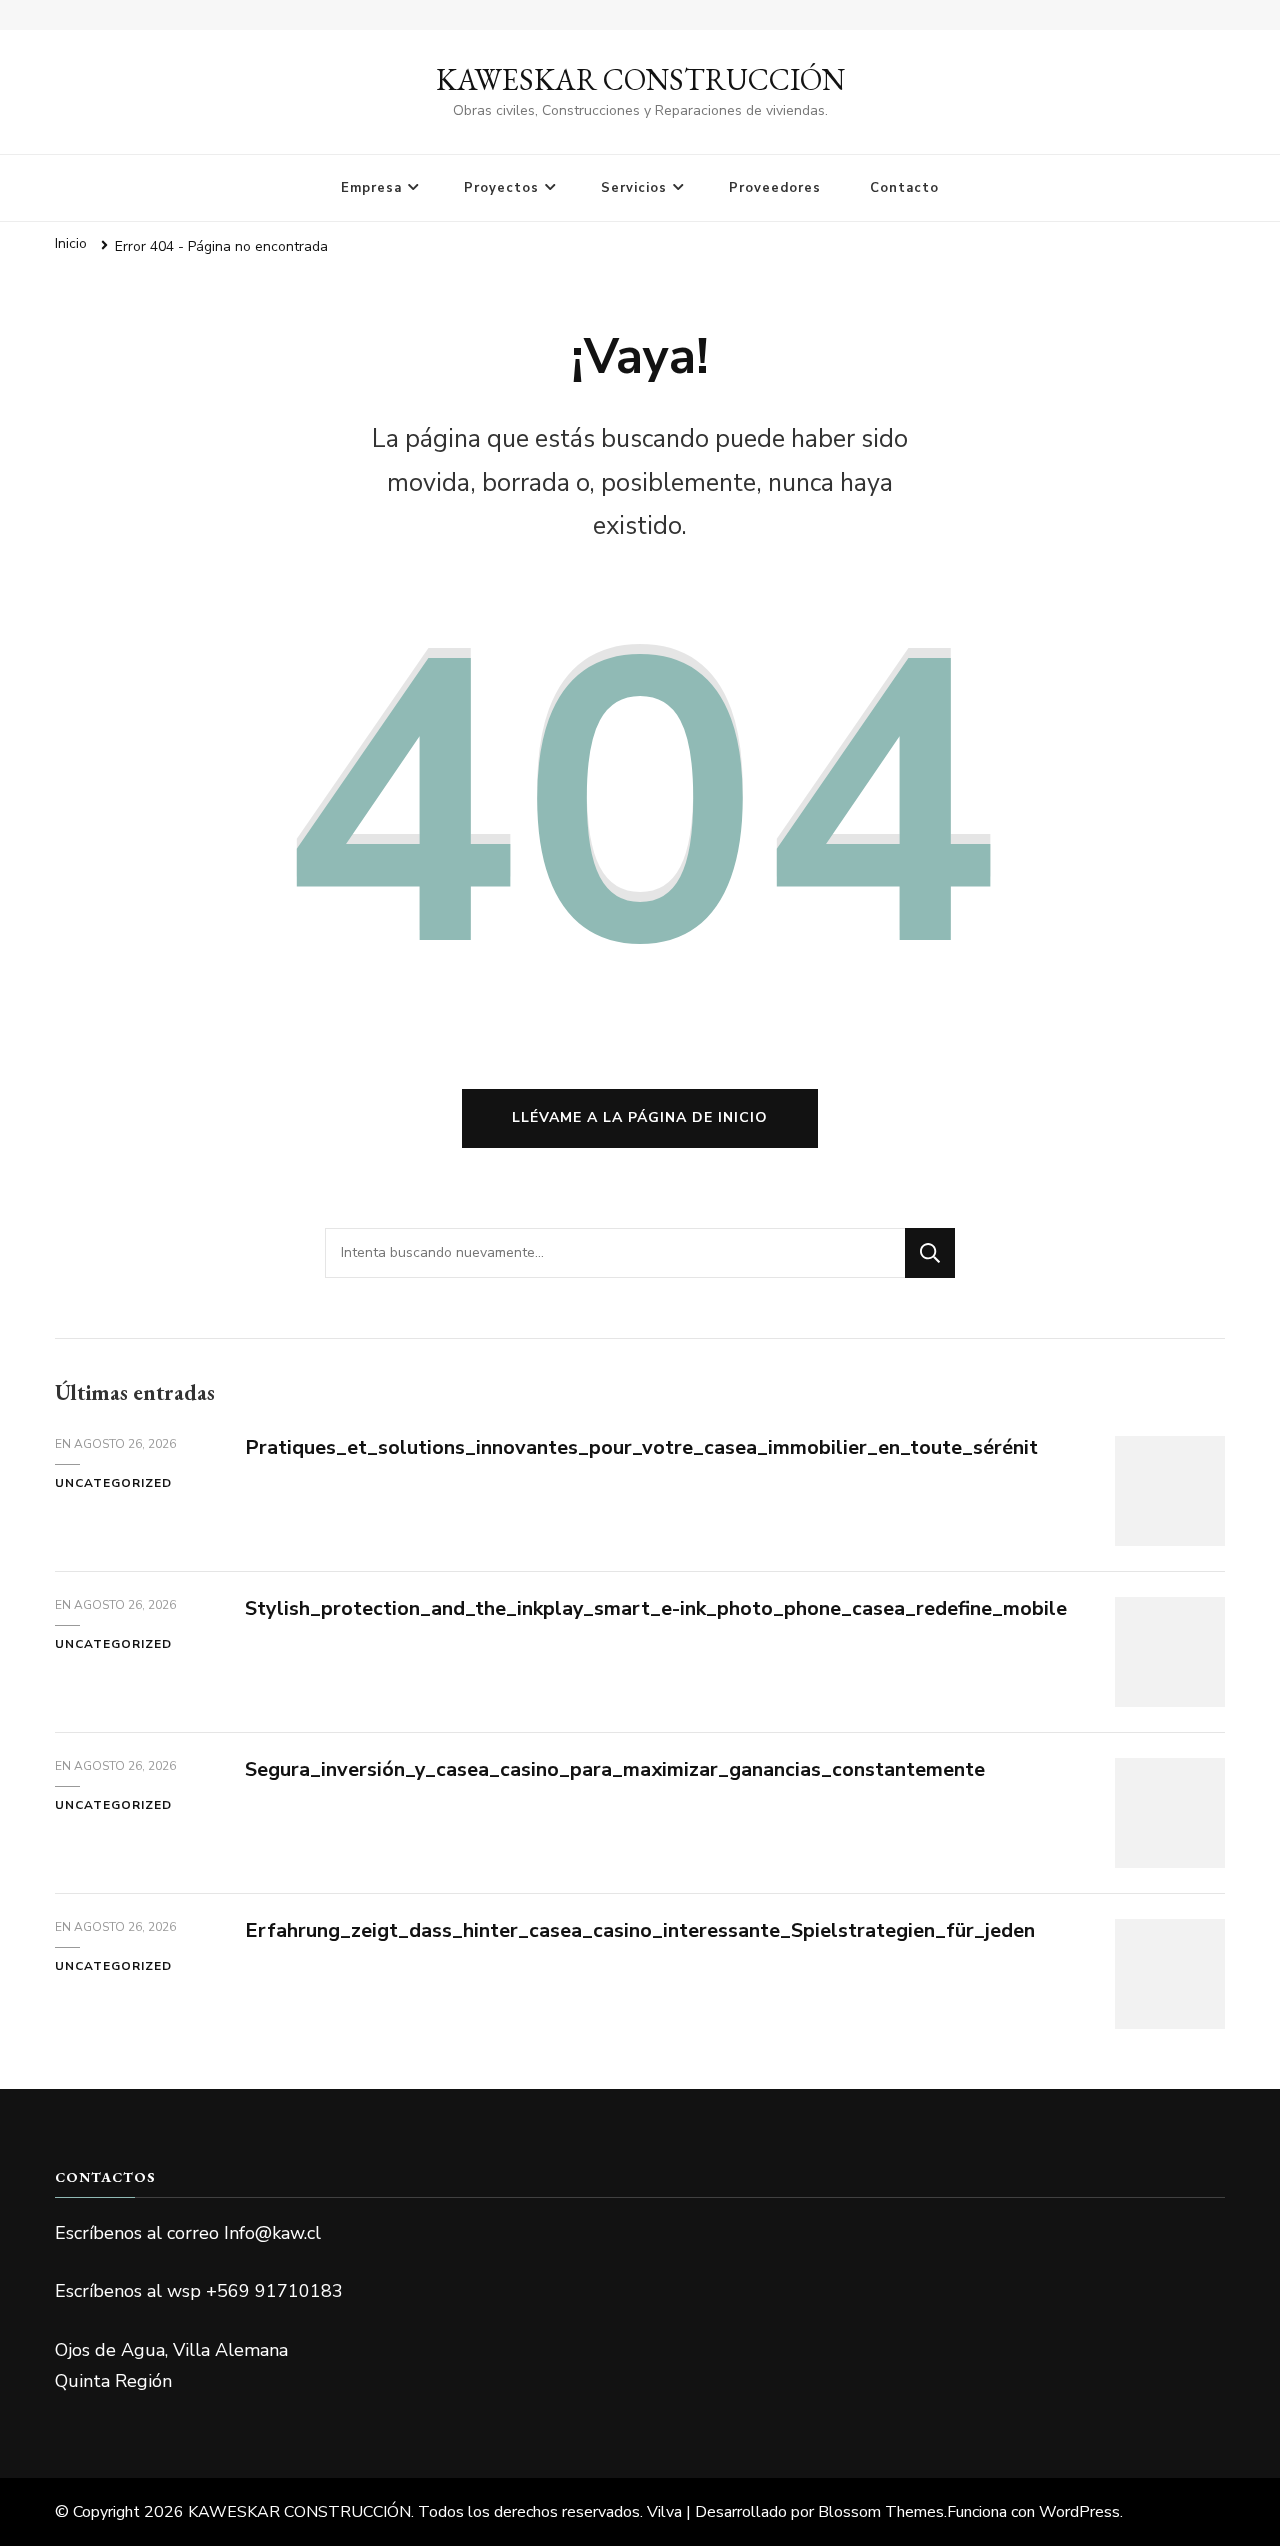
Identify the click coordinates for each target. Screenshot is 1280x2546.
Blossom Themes (881, 2512)
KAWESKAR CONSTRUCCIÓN (640, 79)
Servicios (634, 188)
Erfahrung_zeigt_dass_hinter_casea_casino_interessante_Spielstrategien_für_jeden (640, 1930)
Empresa (371, 188)
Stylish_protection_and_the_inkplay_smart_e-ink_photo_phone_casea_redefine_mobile (656, 1608)
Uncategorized (113, 1483)
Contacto (904, 188)
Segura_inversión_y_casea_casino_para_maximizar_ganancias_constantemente (615, 1769)
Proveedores (775, 188)
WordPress (1079, 2512)
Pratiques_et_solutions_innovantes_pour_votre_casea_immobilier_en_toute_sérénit (641, 1447)
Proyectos (501, 188)
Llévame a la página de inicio (640, 1117)
